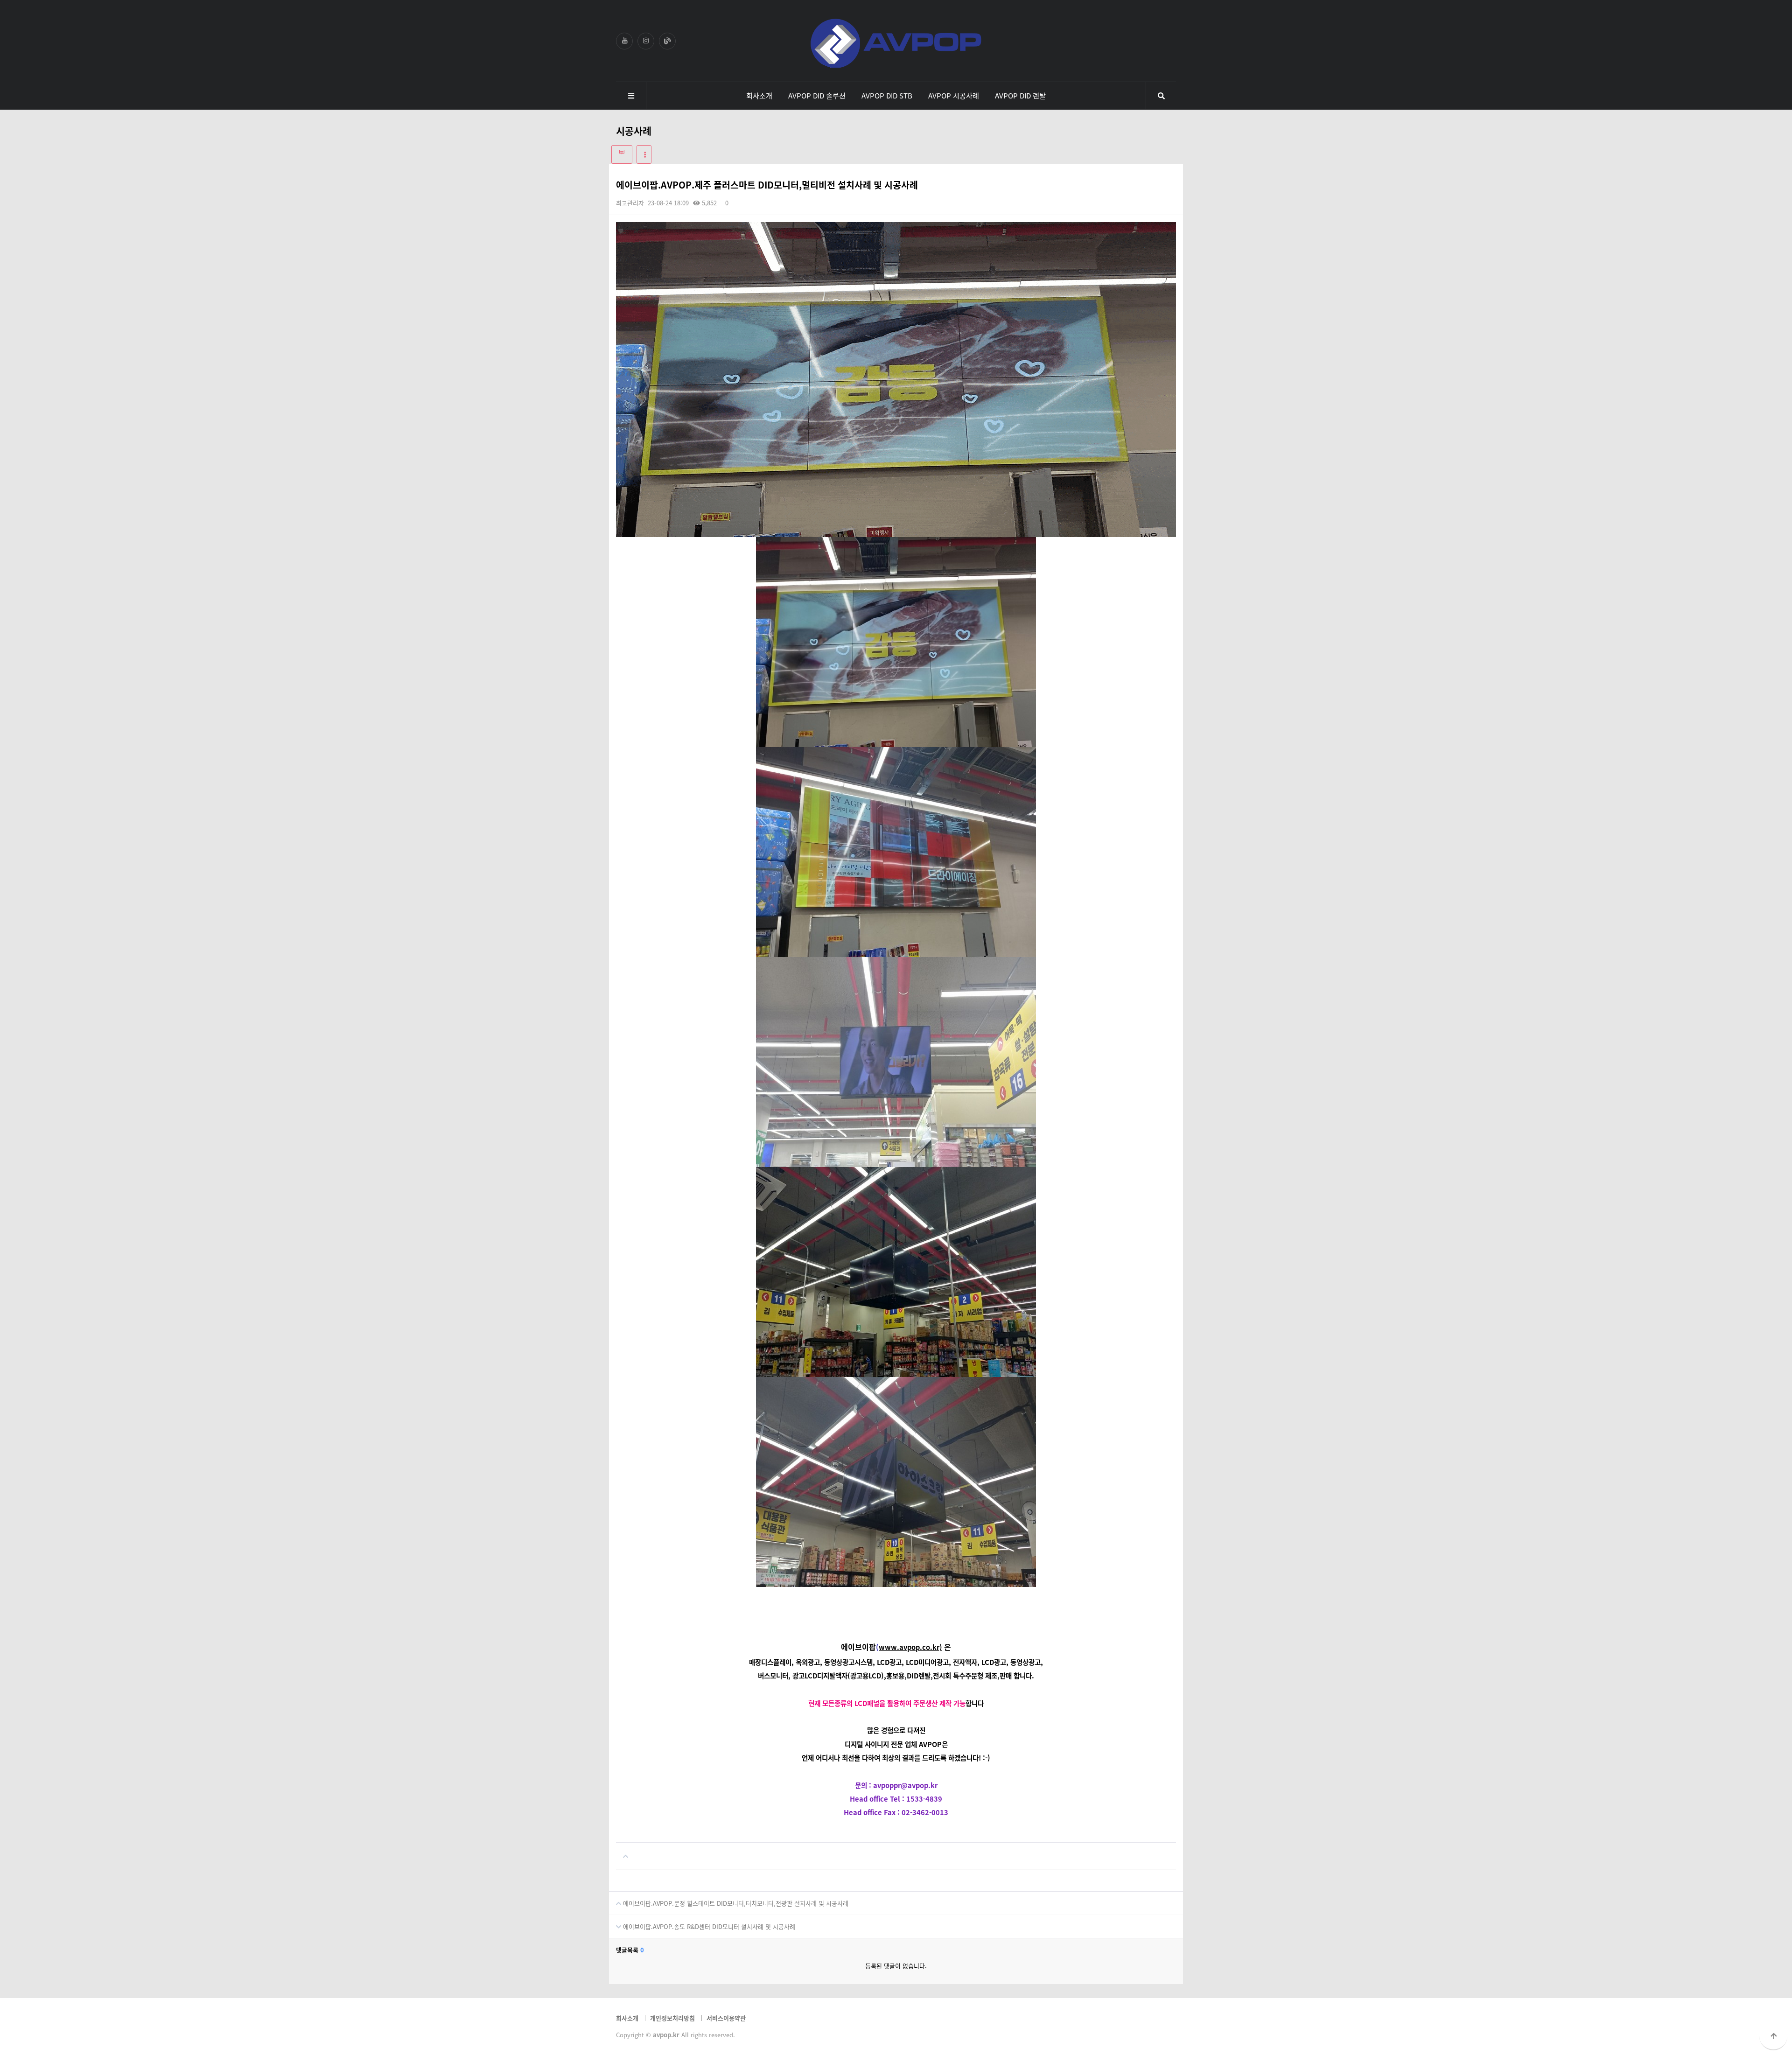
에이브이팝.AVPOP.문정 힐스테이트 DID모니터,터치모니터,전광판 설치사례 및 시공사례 (735, 1903)
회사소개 (759, 95)
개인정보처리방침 (672, 2018)
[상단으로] (1773, 2036)
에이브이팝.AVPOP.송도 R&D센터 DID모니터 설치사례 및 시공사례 (708, 1926)
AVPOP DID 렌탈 (1020, 95)
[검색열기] (1161, 96)
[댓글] (622, 154)
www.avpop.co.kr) (910, 1647)
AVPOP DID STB (887, 95)
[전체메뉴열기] (631, 96)
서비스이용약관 (726, 2018)
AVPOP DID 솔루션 (817, 95)
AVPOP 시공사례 (954, 95)
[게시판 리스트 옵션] (644, 154)
